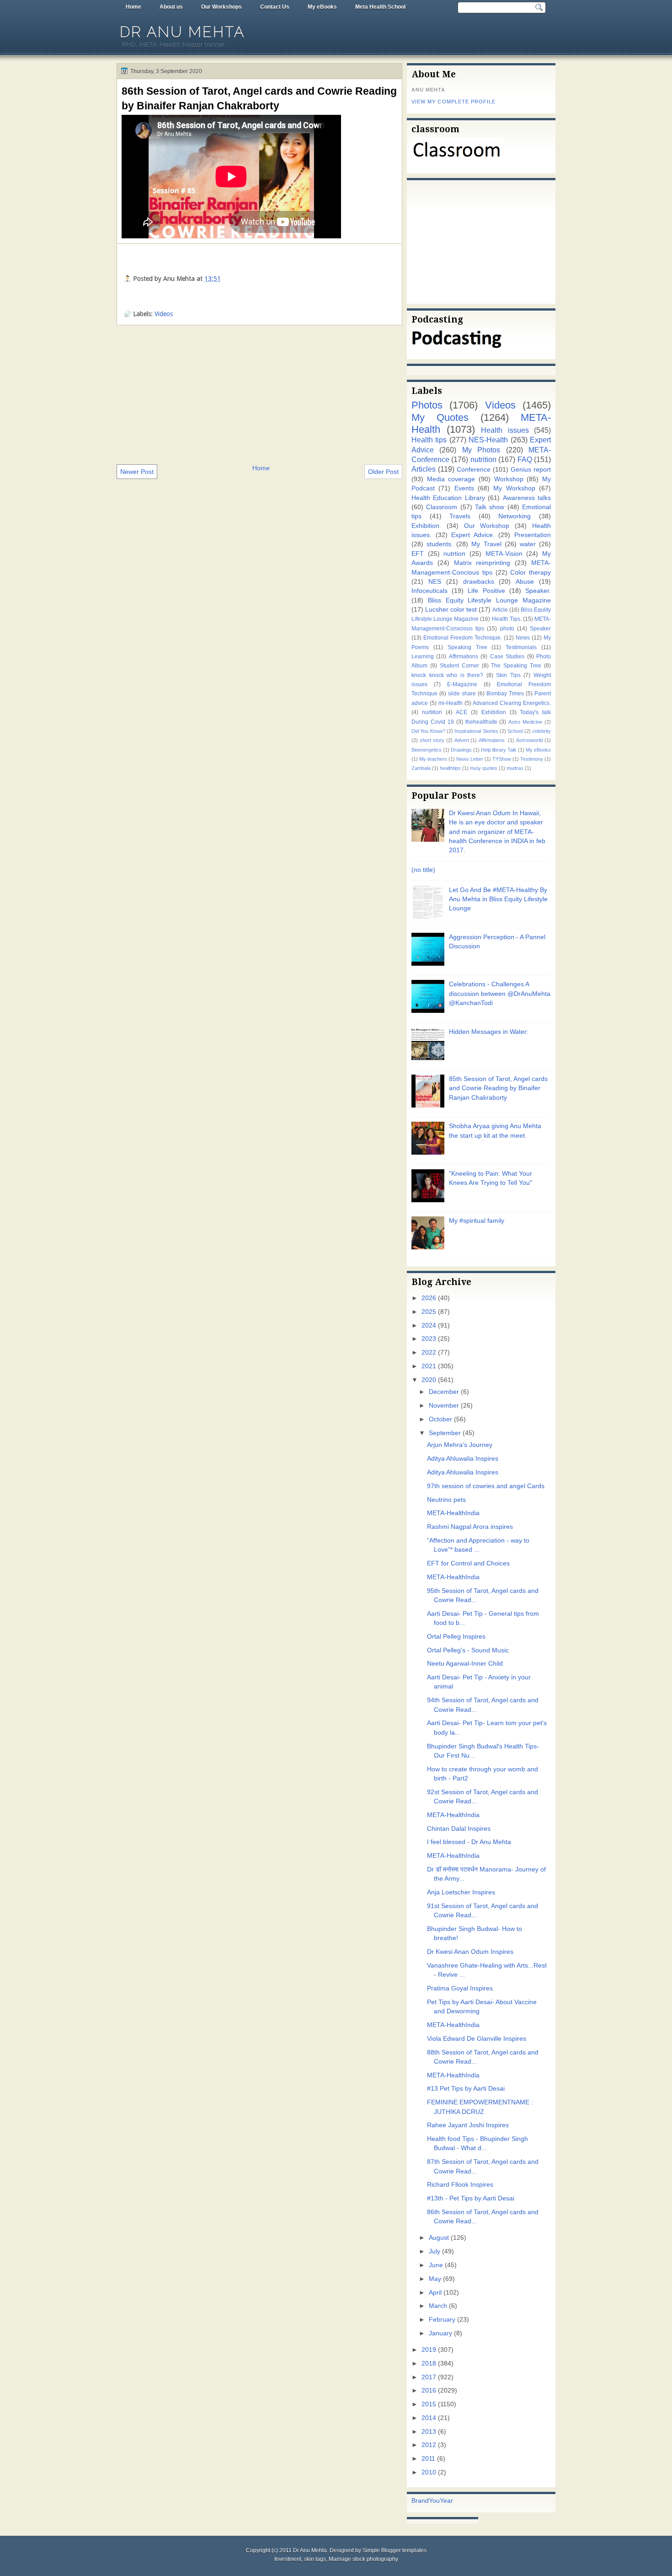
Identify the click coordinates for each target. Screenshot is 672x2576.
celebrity (541, 731)
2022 (429, 1353)
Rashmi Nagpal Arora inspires (470, 1527)
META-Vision (504, 554)
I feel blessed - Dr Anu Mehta (469, 1842)
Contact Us (275, 7)
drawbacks (479, 582)
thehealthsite (481, 722)
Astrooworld (529, 740)
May (435, 2279)
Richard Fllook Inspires (460, 2185)
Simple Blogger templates (395, 2550)
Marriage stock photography (363, 2559)
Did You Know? (428, 731)
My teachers (433, 759)
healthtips (450, 768)
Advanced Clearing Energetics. (512, 703)
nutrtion (454, 554)
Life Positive (486, 591)
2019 (429, 2350)
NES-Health (488, 440)
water (528, 544)
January (440, 2333)
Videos (164, 314)
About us (171, 7)
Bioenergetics (427, 750)
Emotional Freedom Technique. (463, 638)
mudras (515, 768)
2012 (429, 2445)
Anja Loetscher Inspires (461, 1892)
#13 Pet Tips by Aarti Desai (466, 2089)
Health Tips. (507, 619)
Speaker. (538, 591)
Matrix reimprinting (482, 563)
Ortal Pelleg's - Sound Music (468, 1650)
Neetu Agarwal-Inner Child (465, 1664)
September (445, 1433)
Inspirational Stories (476, 731)
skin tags (315, 2559)
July (435, 2251)
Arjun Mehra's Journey (460, 1445)
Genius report (531, 470)
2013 (429, 2432)
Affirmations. (492, 740)
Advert (462, 740)
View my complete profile (453, 102)
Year (446, 2501)
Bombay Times (505, 694)
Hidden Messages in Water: (489, 1032)
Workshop (509, 479)
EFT (418, 554)
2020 (429, 1380)
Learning (423, 656)
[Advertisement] (259, 394)
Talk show (490, 507)
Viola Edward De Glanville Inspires (477, 2039)
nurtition (432, 712)
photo (507, 629)
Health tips (429, 440)
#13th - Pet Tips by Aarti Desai (471, 2198)
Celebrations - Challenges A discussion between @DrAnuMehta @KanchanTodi (500, 994)
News (523, 638)
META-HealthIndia (453, 1513)
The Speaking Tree (516, 666)
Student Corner (459, 666)
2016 (429, 2390)
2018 (429, 2364)
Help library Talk (499, 750)
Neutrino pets (446, 1500)
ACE (461, 712)
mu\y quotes (484, 768)
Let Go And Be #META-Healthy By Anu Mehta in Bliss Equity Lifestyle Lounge (498, 899)
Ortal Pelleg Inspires (456, 1637)
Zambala (421, 768)
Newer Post (137, 472)
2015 (429, 2404)
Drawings (461, 750)
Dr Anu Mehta (182, 32)
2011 (428, 2459)
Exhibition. (426, 526)
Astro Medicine (525, 722)
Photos (427, 405)
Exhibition (494, 712)
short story (432, 740)
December (444, 1392)
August (439, 2238)
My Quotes (440, 417)
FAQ (525, 459)
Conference (474, 470)
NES (435, 582)
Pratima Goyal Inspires (460, 1988)
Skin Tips (508, 675)
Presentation (533, 535)
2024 (429, 1326)
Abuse (525, 582)
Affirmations (464, 656)
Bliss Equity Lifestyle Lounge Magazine (489, 600)
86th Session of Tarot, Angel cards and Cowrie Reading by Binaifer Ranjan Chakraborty (259, 98)
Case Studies (507, 656)
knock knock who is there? (447, 675)
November (444, 1406)
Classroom (442, 507)
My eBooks (322, 7)
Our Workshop (487, 526)
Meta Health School (380, 7)
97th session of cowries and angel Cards (486, 1486)
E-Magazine (462, 684)
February (442, 2320)
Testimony (532, 759)
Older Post (383, 472)
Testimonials (521, 647)
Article (500, 610)
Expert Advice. (473, 535)
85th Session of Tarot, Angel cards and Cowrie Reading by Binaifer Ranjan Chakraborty (498, 1088)
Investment (288, 2559)
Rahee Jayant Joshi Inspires (468, 2125)
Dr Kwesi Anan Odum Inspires (470, 1952)
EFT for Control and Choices (468, 1563)
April (435, 2293)
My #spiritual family (477, 1221)
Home (133, 7)
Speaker (540, 629)
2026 (429, 1298)
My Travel (486, 544)
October (440, 1419)
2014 (429, 2418)
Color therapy (531, 573)
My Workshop (514, 488)
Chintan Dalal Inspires (459, 1829)
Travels (460, 516)
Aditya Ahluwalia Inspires (463, 1459)
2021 (429, 1366)
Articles (424, 469)
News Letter (470, 759)
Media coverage (451, 479)
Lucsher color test (451, 610)
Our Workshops (221, 7)
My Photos (481, 450)
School (515, 731)
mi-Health (451, 703)
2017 (429, 2377)
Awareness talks (527, 498)
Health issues (505, 430)
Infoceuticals (429, 591)
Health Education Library (448, 498)
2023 (429, 1339)
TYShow (502, 759)
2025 (429, 1312)
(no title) (423, 870)
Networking (515, 516)
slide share (462, 694)
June (436, 2265)
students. (440, 544)
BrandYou (426, 2501)
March (438, 2306)
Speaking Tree (467, 647)
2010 (429, 2472)
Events (464, 488)
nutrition (483, 459)
